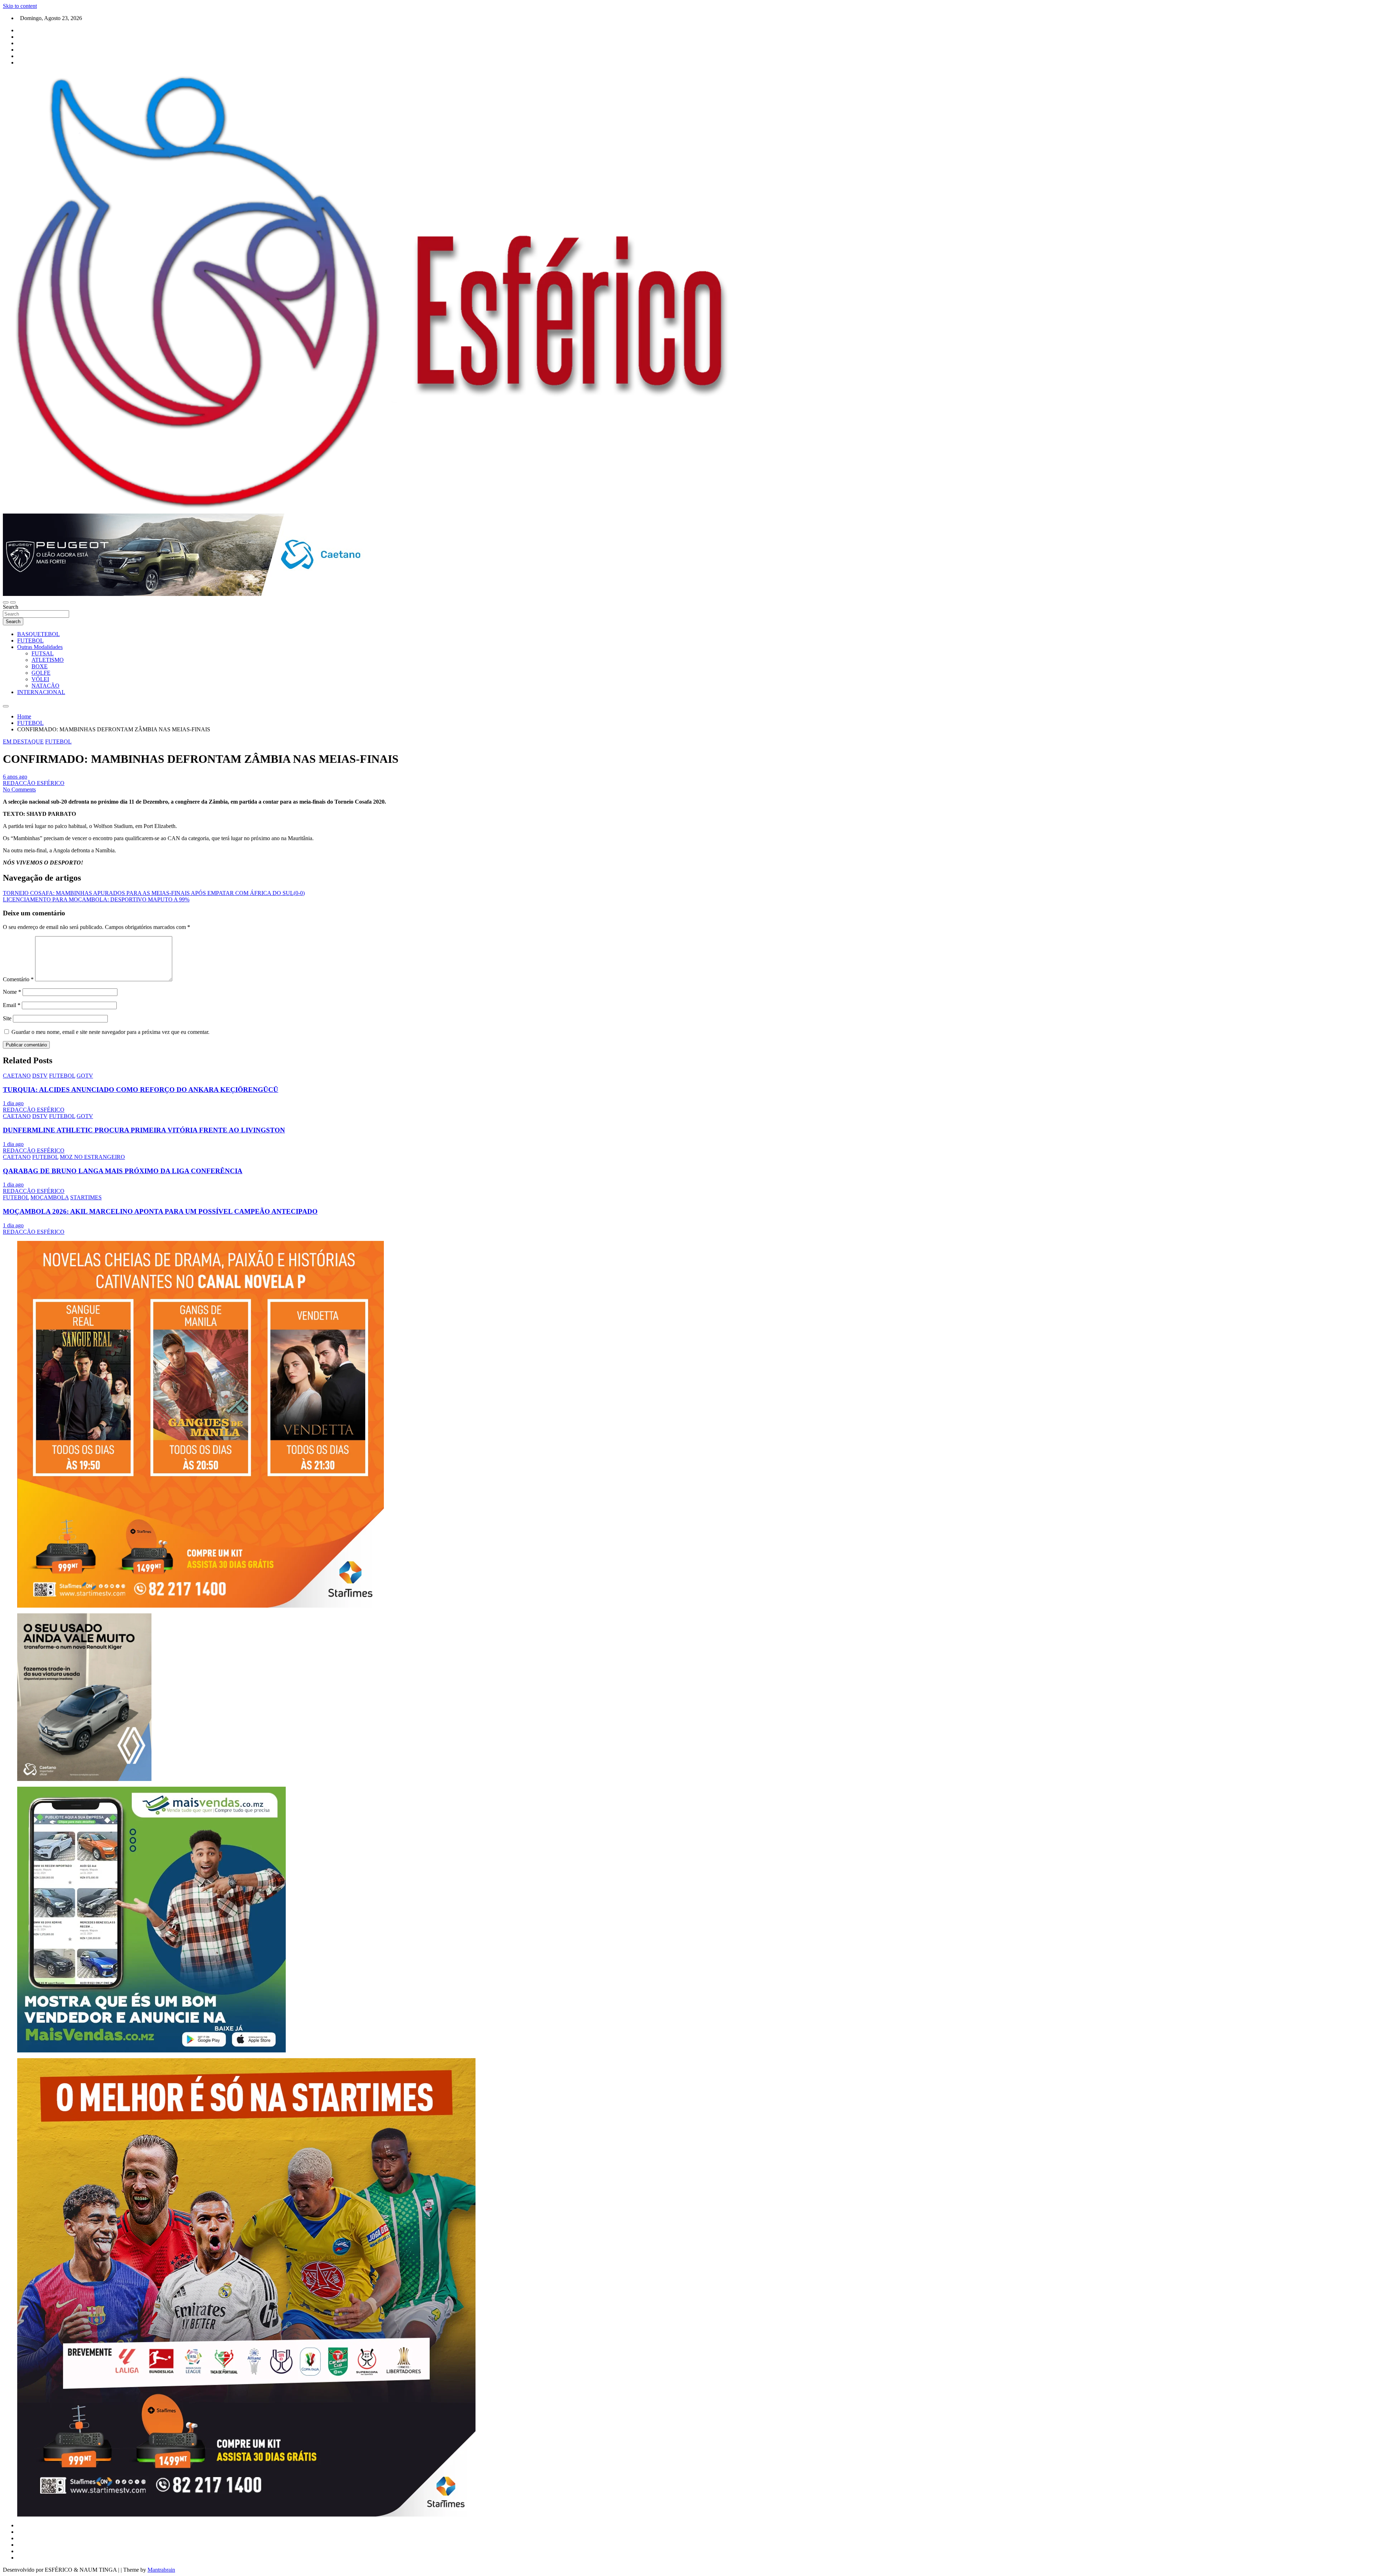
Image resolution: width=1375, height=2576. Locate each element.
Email (12, 1005)
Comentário (18, 979)
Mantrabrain (161, 2570)
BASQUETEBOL (38, 634)
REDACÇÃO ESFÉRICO (34, 783)
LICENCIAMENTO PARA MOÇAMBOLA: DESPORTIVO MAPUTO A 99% (96, 899)
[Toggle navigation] (6, 602)
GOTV (85, 1076)
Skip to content (20, 6)
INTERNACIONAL (41, 692)
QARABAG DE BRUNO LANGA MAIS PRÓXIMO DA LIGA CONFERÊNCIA (123, 1171)
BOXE (40, 666)
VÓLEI (40, 679)
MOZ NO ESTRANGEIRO (92, 1157)
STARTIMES (86, 1197)
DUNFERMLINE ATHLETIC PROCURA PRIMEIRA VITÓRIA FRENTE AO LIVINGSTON (144, 1130)
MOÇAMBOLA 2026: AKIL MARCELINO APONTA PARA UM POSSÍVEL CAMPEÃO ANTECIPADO (160, 1211)
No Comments (19, 789)
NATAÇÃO (45, 686)
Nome (12, 992)
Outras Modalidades (40, 647)
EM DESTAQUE (23, 741)
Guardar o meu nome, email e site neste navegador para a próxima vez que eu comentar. (110, 1032)
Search (11, 607)
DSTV (40, 1076)
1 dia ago (13, 1103)
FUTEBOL (30, 641)
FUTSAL (43, 653)
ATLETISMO (48, 660)
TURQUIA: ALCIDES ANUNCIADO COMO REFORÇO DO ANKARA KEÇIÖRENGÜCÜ (141, 1090)
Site (7, 1018)
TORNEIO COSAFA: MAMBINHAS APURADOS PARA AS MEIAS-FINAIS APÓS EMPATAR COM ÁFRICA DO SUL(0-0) (154, 893)
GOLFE (41, 673)
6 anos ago (15, 777)
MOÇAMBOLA (50, 1197)
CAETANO (17, 1076)
